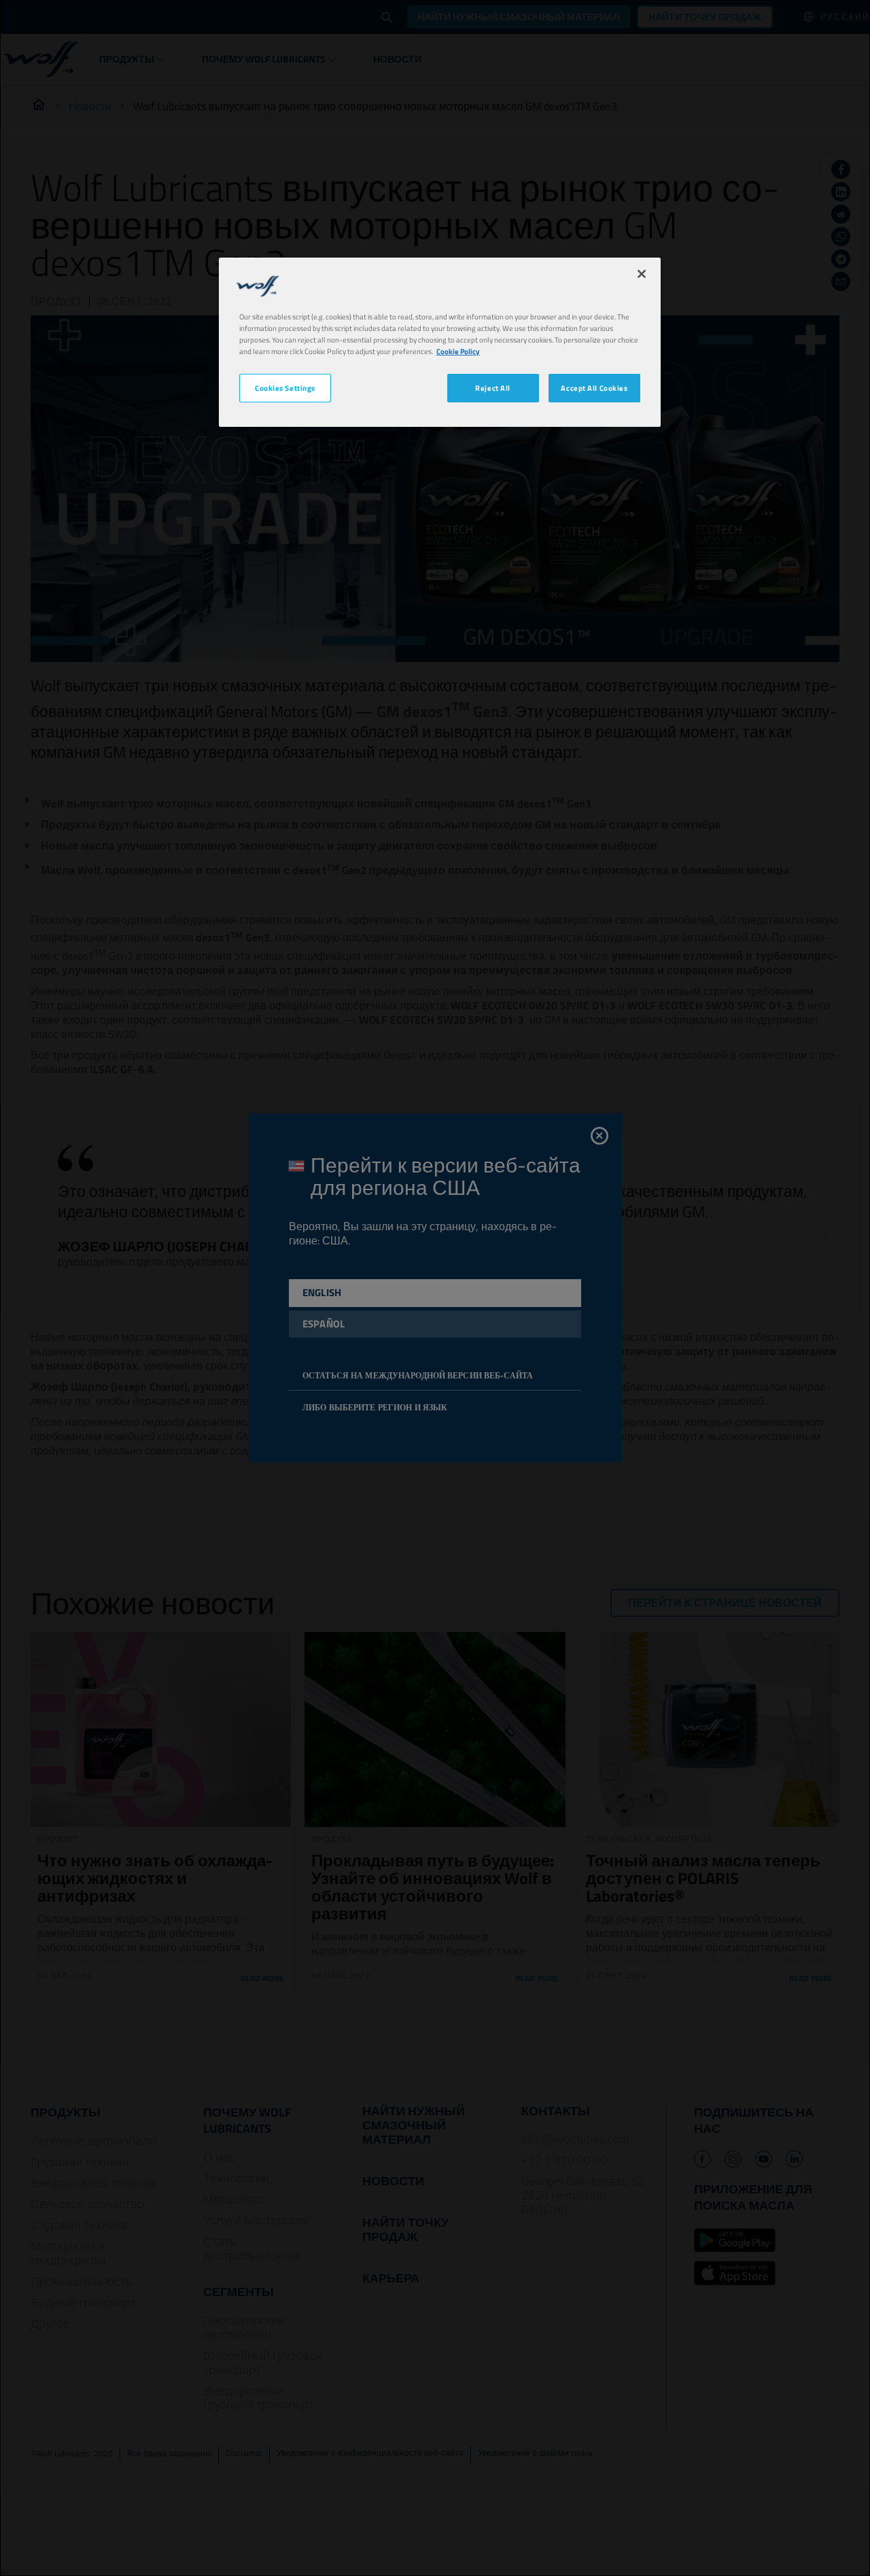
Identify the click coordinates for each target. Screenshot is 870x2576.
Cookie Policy (458, 351)
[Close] (642, 274)
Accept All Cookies (594, 388)
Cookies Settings (285, 388)
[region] (440, 342)
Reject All (493, 388)
